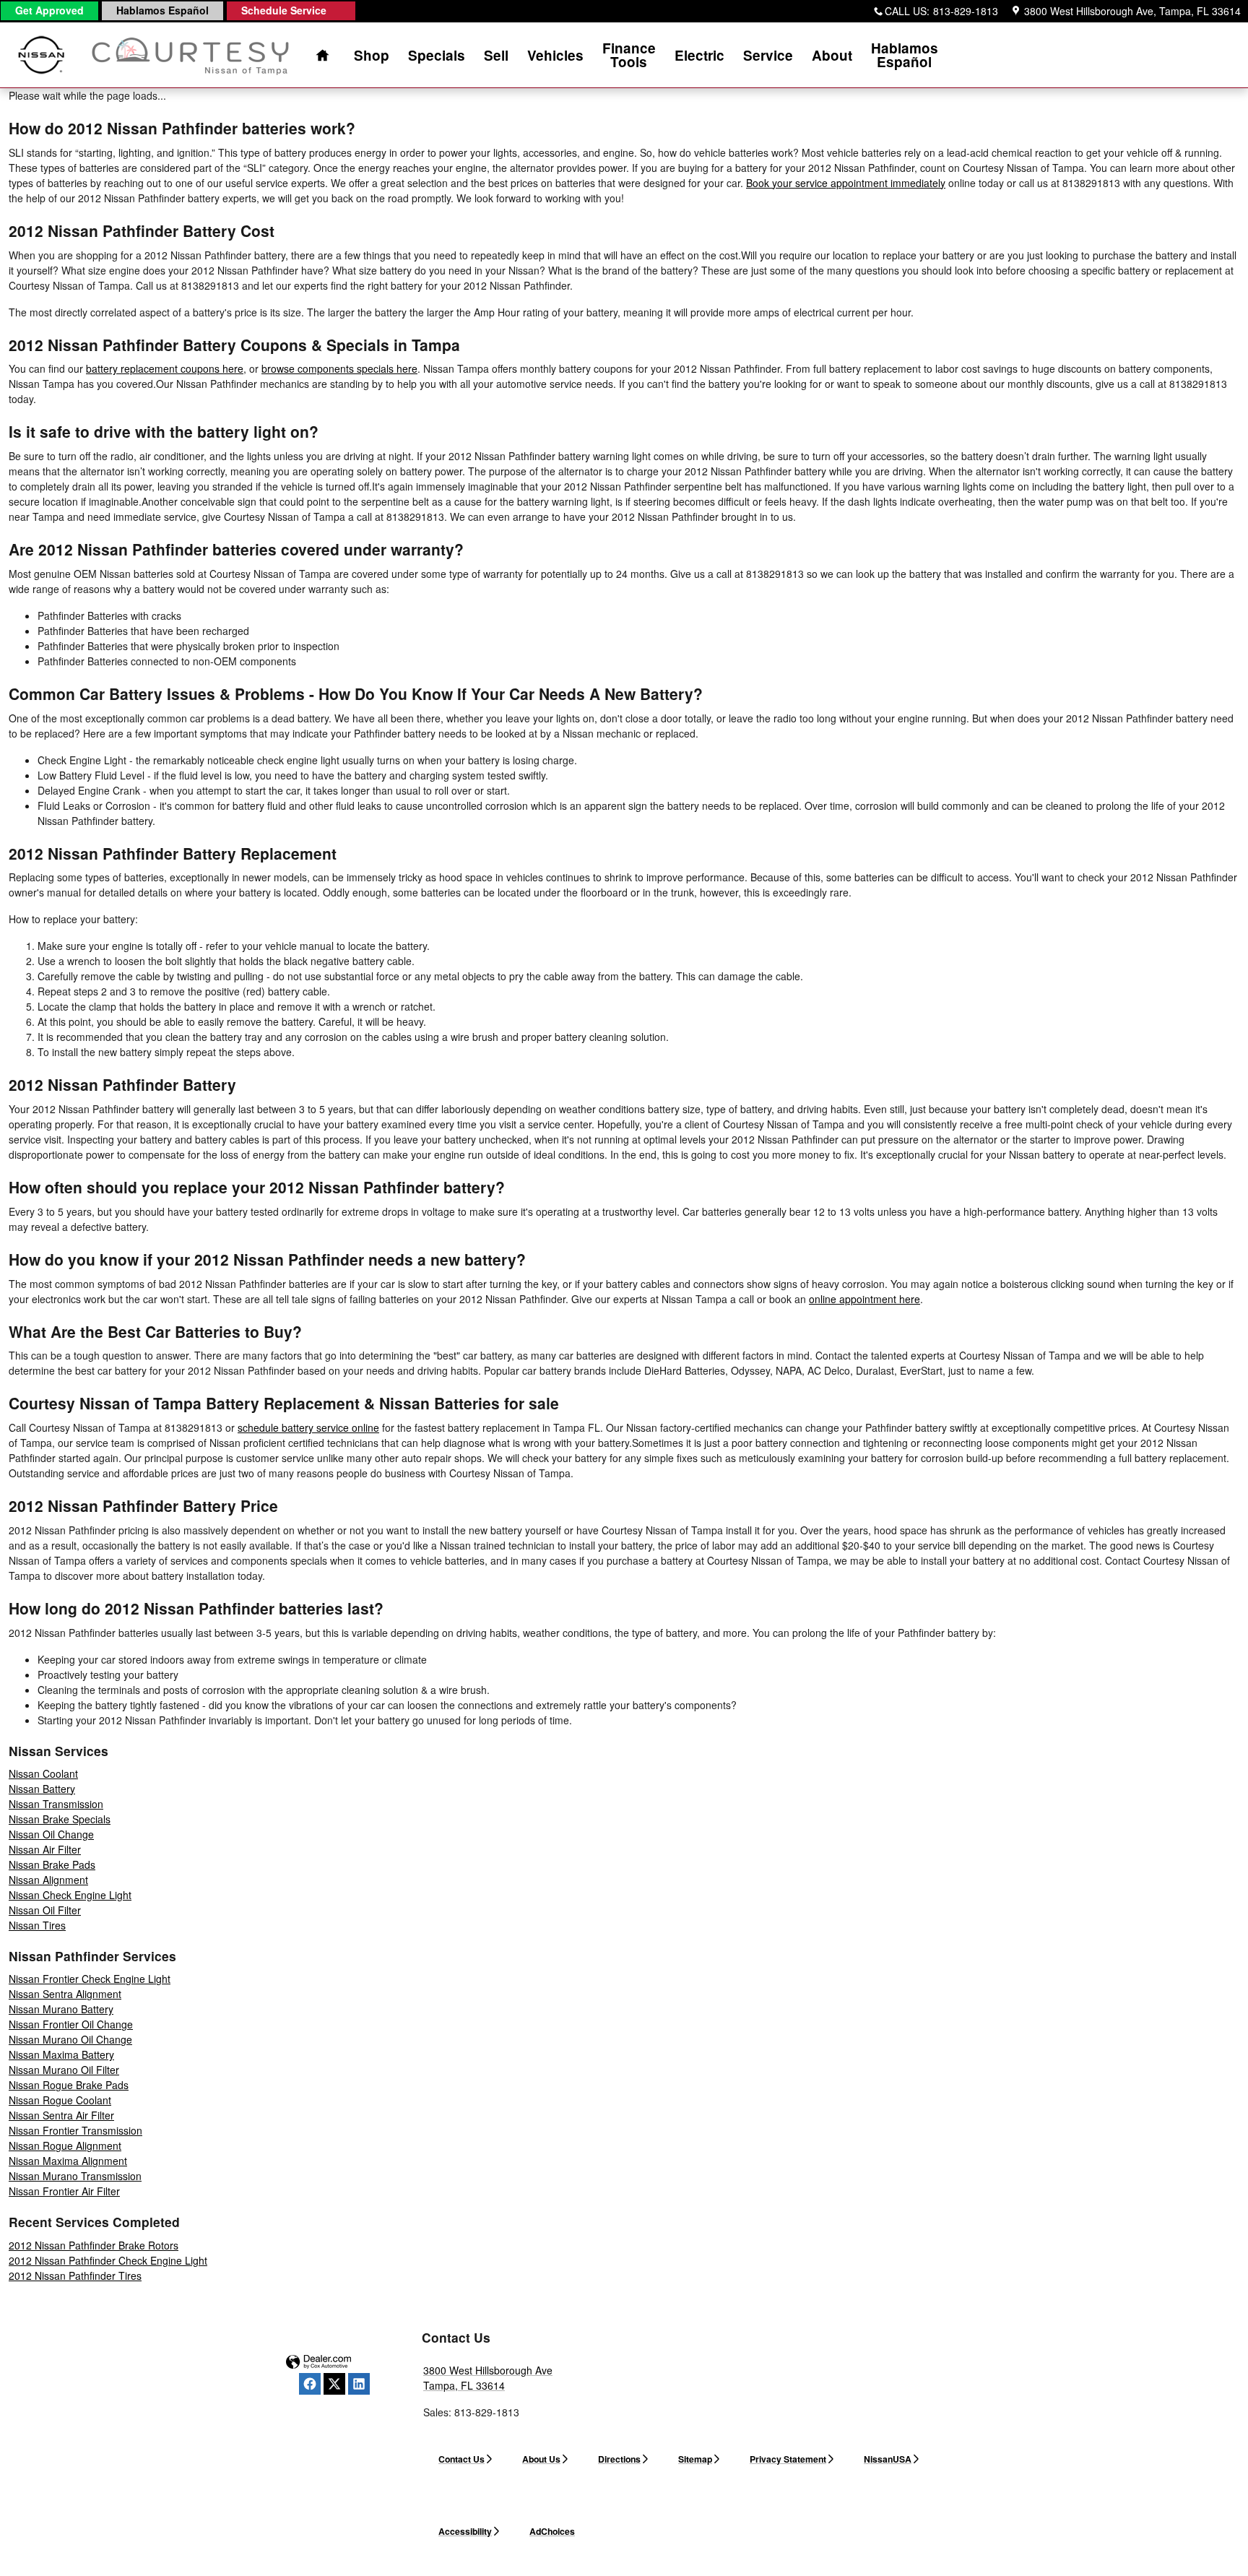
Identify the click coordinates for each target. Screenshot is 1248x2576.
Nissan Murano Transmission (75, 2176)
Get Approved (49, 10)
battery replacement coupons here (165, 368)
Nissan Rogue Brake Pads (69, 2085)
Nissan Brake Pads (52, 1864)
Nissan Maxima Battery (61, 2054)
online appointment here (864, 1299)
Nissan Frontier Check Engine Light (90, 1979)
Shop (372, 55)
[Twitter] (334, 2384)
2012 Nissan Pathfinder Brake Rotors (94, 2245)
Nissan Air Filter (45, 1849)
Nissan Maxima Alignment (68, 2161)
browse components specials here (339, 368)
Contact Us (461, 2459)
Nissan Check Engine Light (70, 1895)
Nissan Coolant (43, 1773)
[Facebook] (310, 2384)
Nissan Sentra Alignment (65, 1994)
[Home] (42, 55)
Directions (619, 2459)
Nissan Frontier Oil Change (71, 2024)
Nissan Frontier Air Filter (64, 2191)
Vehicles (555, 55)
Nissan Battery (42, 1789)
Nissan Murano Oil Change (70, 2039)
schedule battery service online (308, 1427)
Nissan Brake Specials (60, 1819)
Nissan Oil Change (51, 1834)
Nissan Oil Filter (45, 1910)
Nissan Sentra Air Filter (61, 2115)
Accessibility (465, 2531)
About (832, 55)
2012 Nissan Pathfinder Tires (75, 2275)
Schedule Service (284, 10)
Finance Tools (629, 55)
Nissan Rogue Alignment (65, 2145)
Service (768, 55)
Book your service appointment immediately (846, 183)
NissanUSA (888, 2459)
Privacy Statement (788, 2459)
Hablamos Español (162, 10)
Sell (496, 55)
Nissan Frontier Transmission (75, 2130)
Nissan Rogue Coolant (60, 2100)
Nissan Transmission (56, 1804)
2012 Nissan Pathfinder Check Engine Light (108, 2260)
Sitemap (695, 2459)
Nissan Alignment (48, 1880)
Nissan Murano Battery (61, 2009)
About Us (541, 2459)
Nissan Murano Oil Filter (64, 2070)
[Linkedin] (359, 2384)
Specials (437, 55)
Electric (699, 55)
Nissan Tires (37, 1925)
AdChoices (552, 2531)
